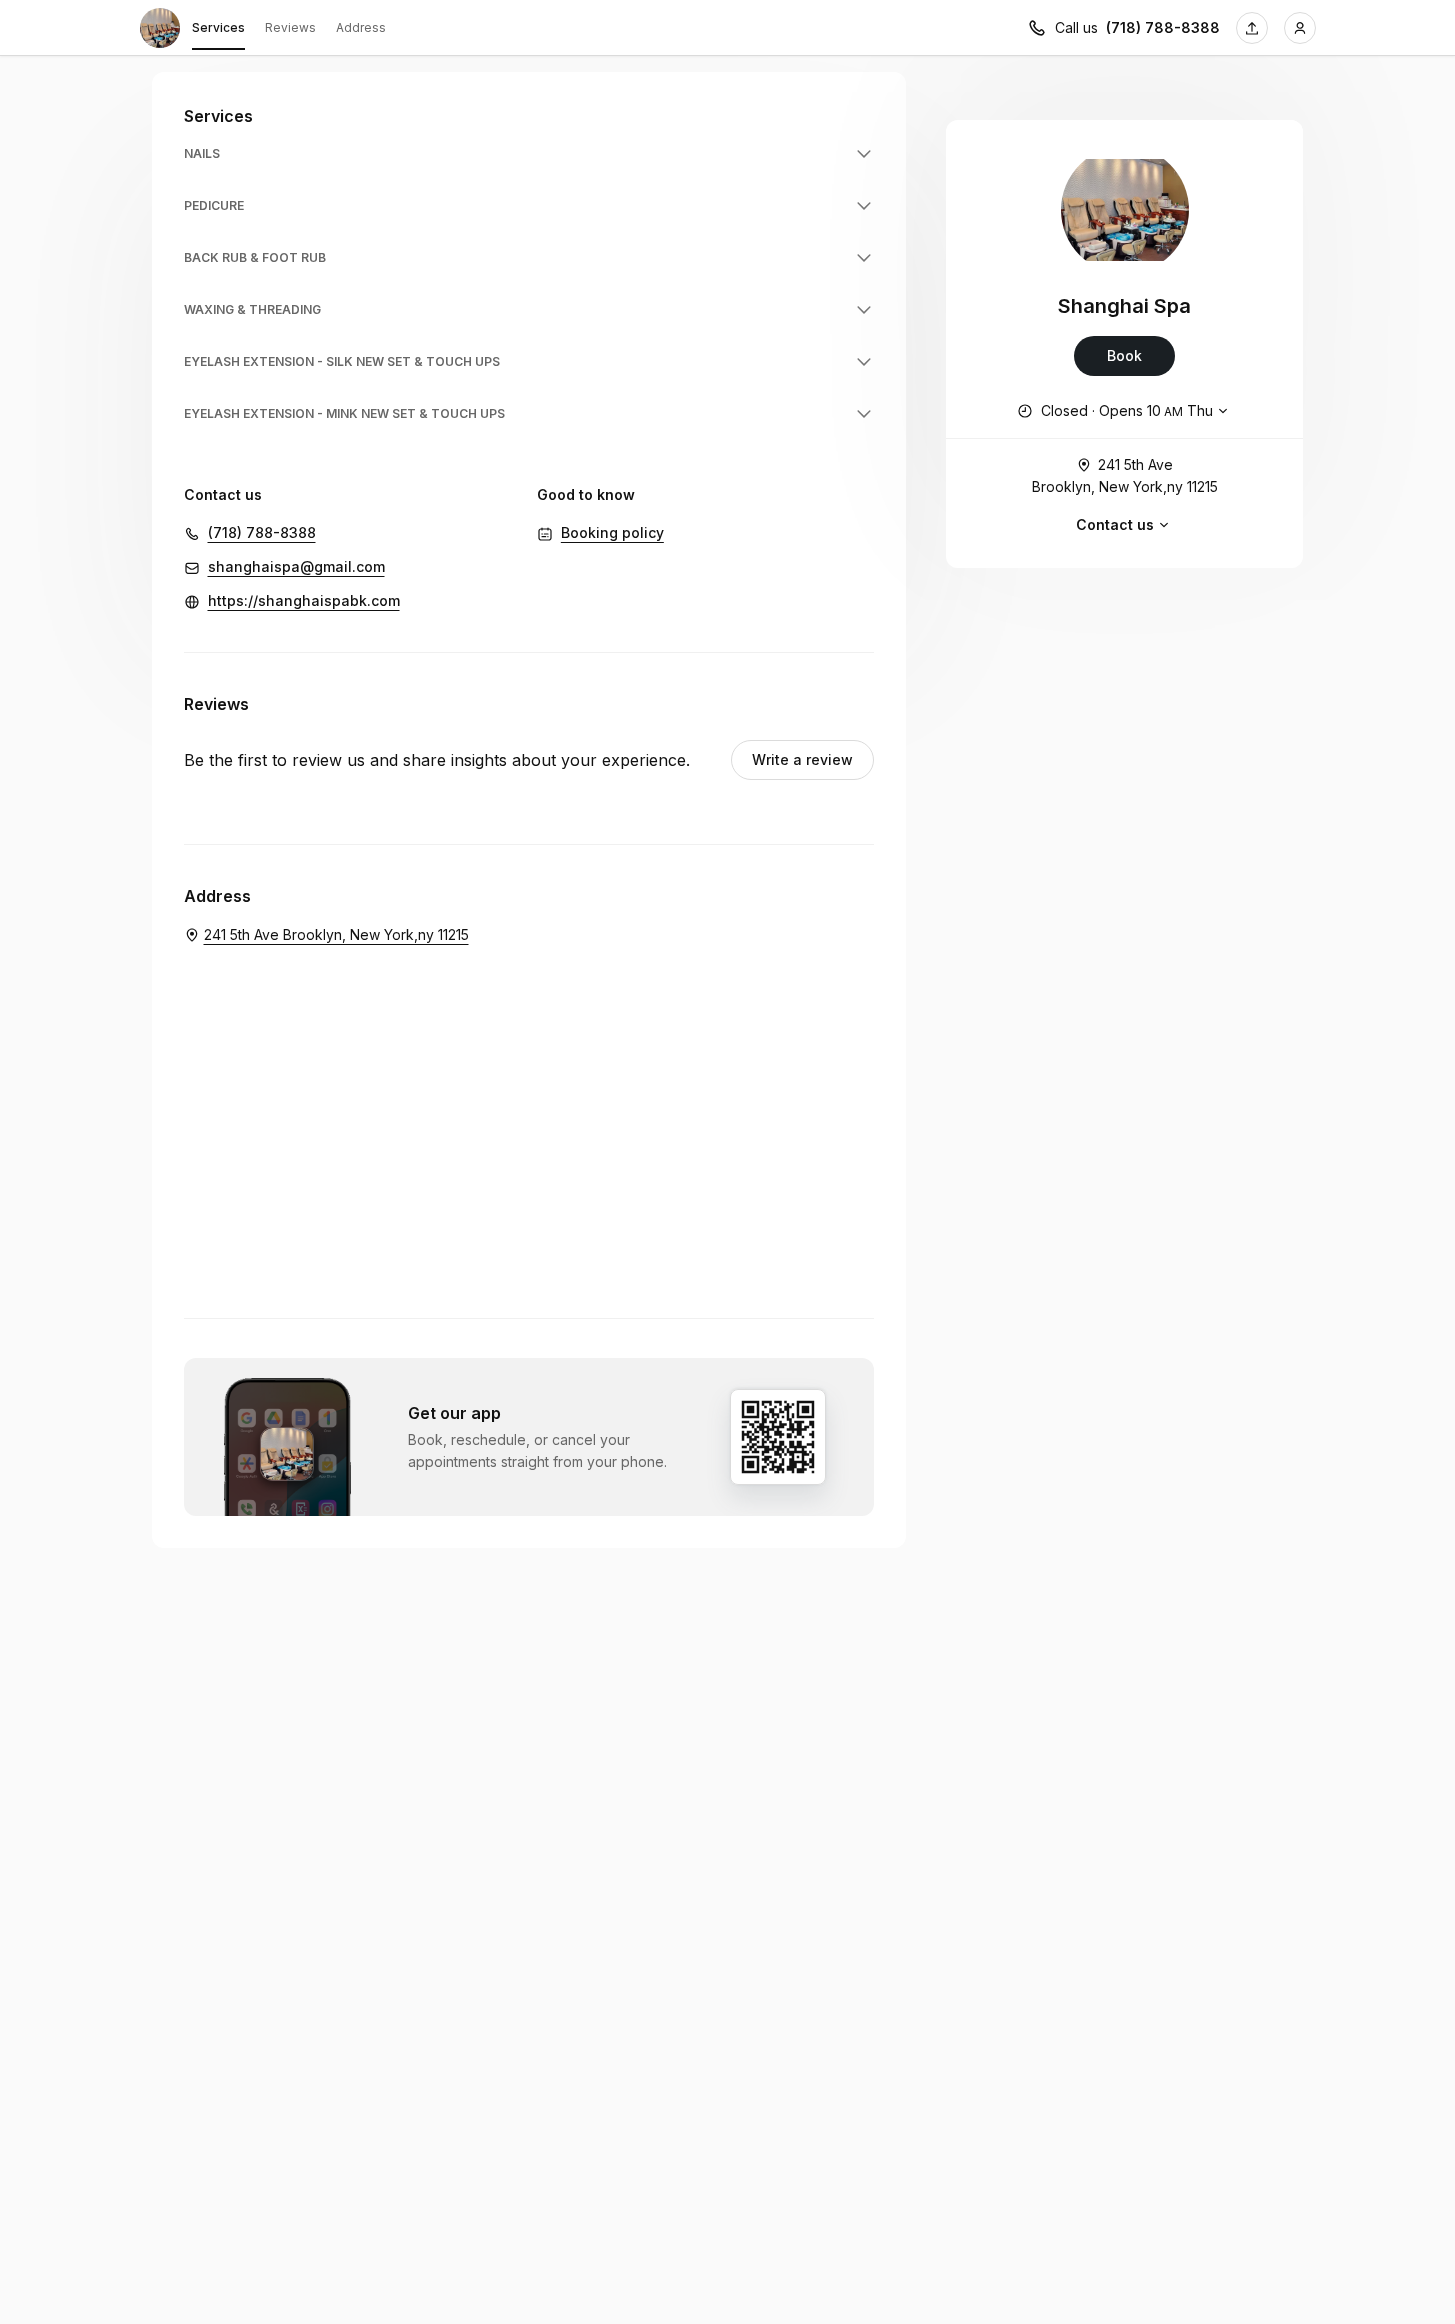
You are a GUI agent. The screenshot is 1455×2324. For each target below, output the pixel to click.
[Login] (1300, 28)
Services (218, 27)
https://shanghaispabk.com (304, 600)
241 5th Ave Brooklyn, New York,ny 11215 (1125, 475)
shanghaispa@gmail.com (296, 566)
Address (361, 27)
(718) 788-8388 (1163, 27)
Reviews (290, 27)
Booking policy (612, 532)
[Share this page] (1252, 28)
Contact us (1115, 524)
